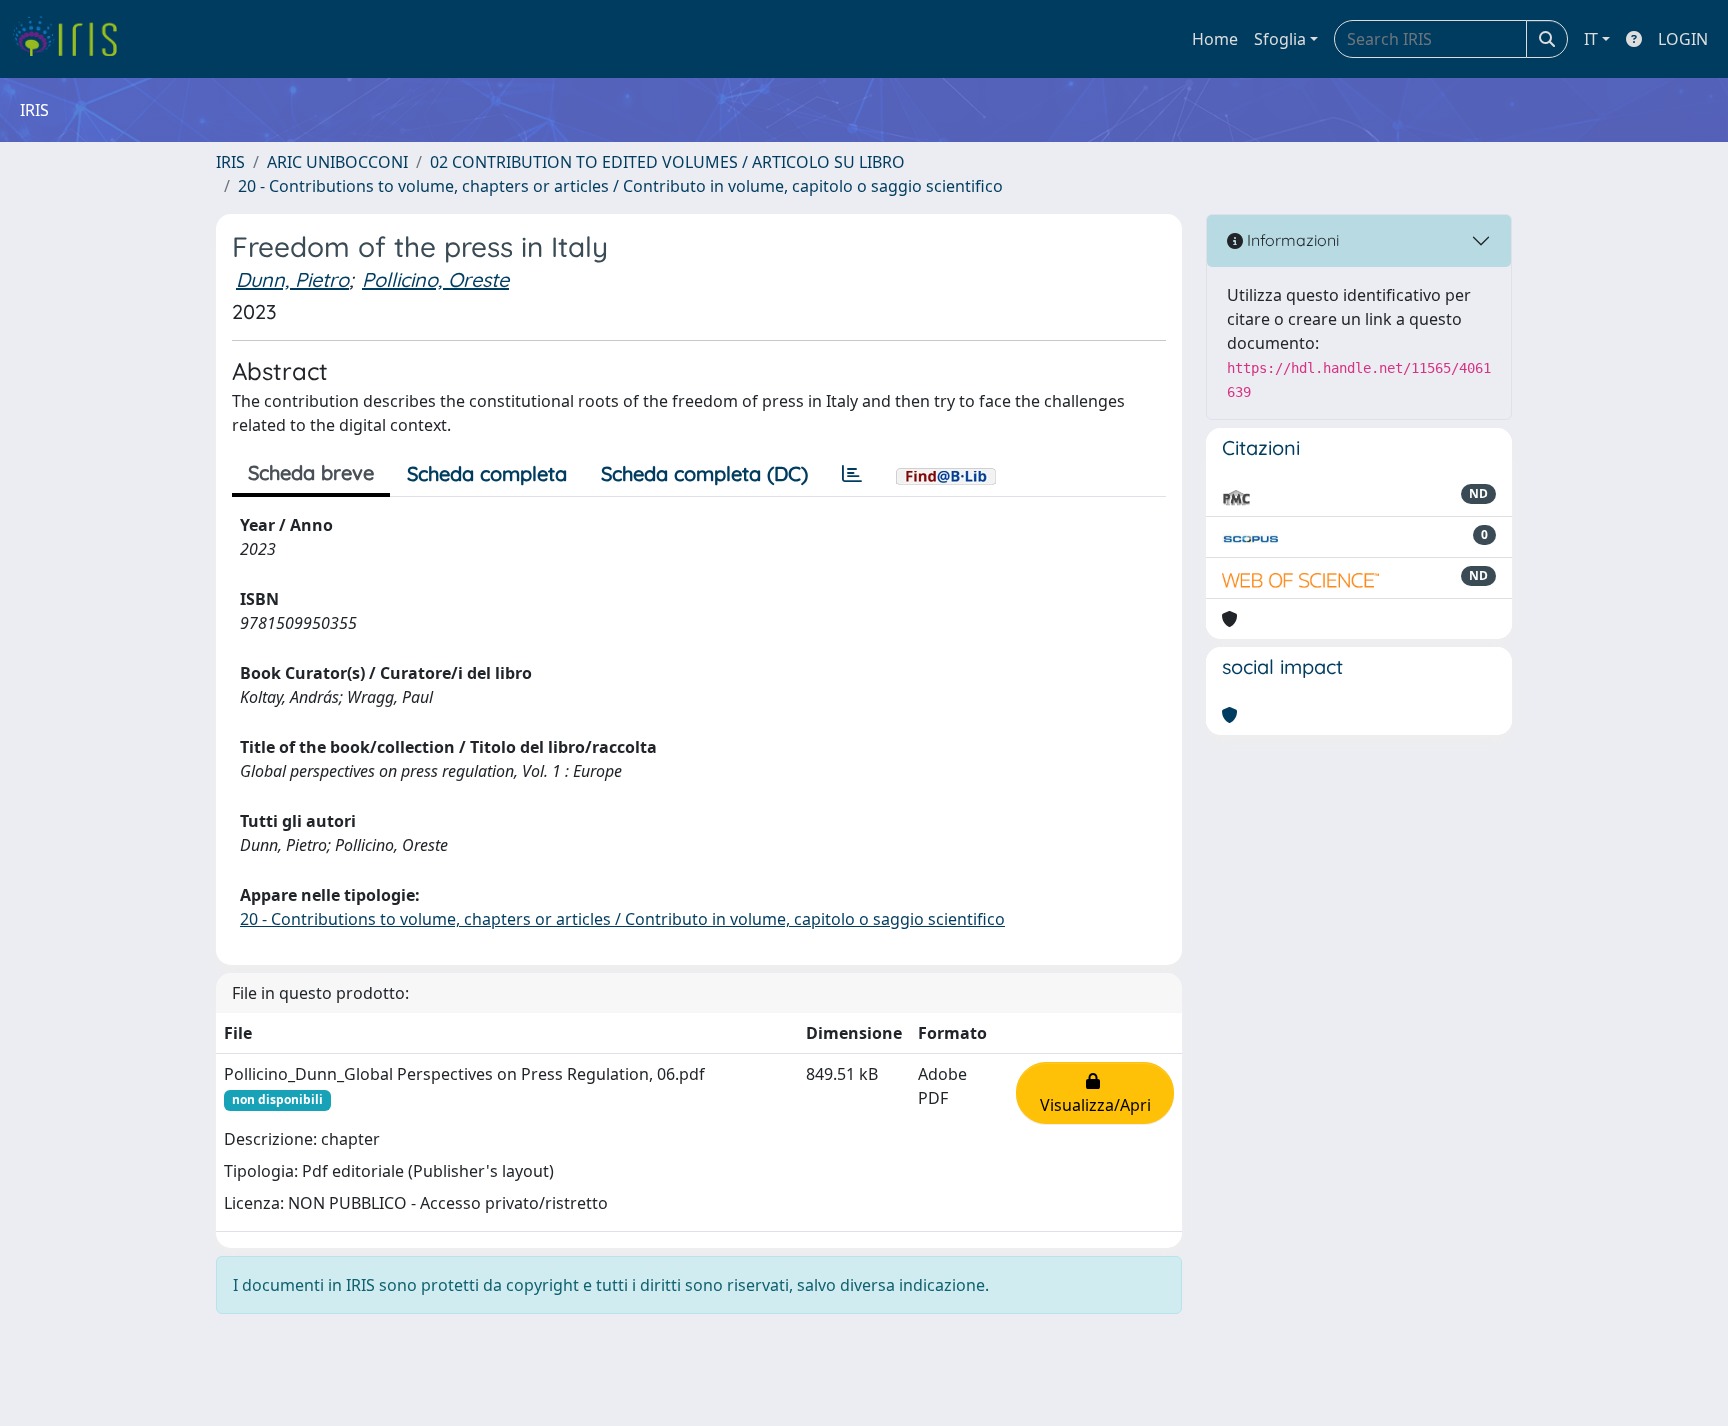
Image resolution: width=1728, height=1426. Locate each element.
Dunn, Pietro (292, 279)
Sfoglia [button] (1280, 39)
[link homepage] (72, 39)
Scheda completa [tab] (487, 473)
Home (1215, 39)
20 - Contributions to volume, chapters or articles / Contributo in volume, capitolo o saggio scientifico (620, 186)
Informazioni (1291, 240)
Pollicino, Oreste (435, 279)
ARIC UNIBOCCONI (337, 162)
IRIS (230, 162)
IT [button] (1591, 39)
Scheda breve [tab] (311, 472)
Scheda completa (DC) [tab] (704, 473)
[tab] (852, 474)
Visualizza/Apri (1095, 1093)
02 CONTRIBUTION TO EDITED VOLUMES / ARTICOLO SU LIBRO (667, 162)
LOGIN (1683, 39)
